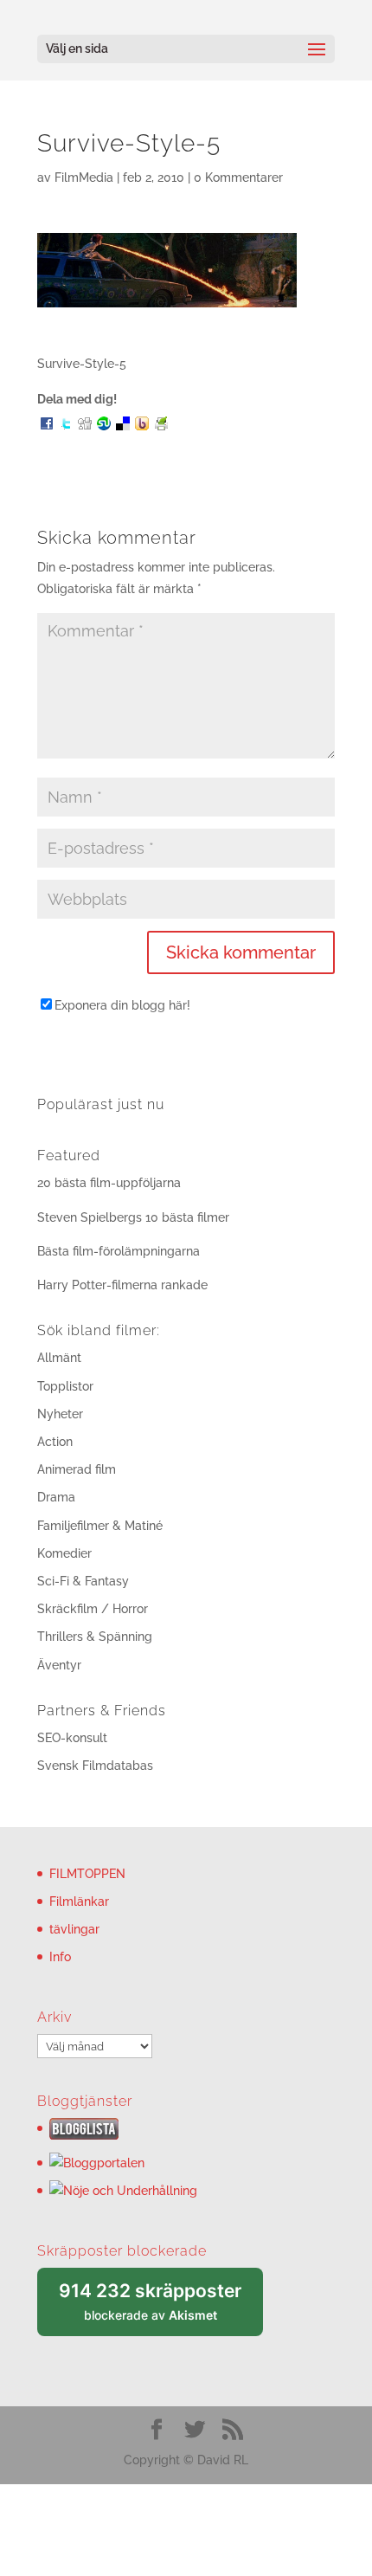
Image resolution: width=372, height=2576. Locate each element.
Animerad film (77, 1469)
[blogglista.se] (84, 2135)
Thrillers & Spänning (95, 1637)
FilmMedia (84, 178)
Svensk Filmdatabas (95, 1766)
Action (55, 1442)
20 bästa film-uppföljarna (109, 1183)
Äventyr (59, 1665)
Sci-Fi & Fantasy (83, 1581)
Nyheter (60, 1414)
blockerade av (161, 2308)
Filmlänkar (79, 1901)
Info (60, 1957)
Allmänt (59, 1358)
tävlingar (74, 1929)
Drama (56, 1497)
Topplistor (65, 1386)
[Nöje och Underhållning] (123, 2191)
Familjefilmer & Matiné (100, 1526)
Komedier (64, 1553)
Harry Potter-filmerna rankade (122, 1285)
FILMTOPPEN (87, 1874)
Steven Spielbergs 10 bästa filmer (133, 1217)
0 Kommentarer (238, 178)
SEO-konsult (72, 1738)
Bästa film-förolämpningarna (119, 1251)
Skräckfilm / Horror (93, 1609)
